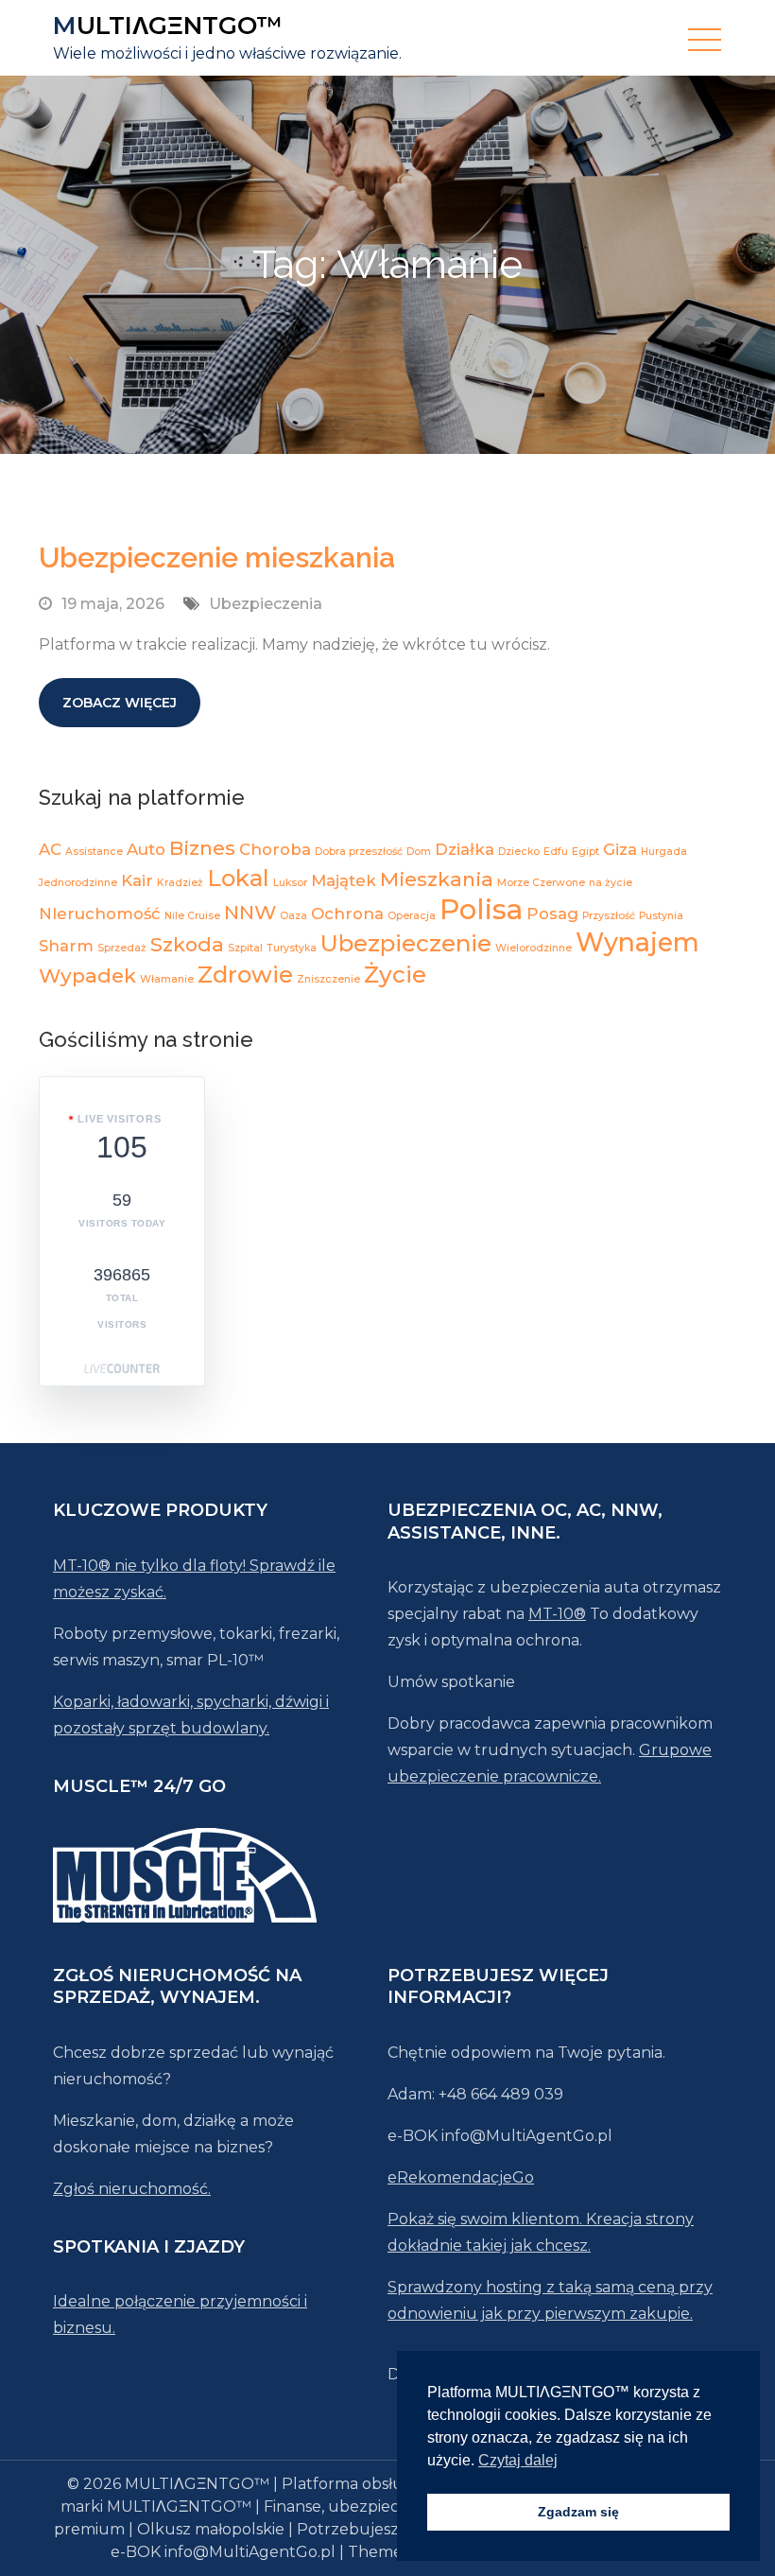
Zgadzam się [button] (578, 2512)
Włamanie (167, 979)
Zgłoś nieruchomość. (132, 2189)
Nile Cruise (192, 916)
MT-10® (557, 1614)
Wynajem (637, 942)
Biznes (202, 848)
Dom (419, 852)
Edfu (556, 852)
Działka (465, 849)
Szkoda (187, 944)
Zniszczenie (328, 979)
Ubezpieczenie (406, 943)
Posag (552, 914)
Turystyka (292, 948)
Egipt (586, 852)
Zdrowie (245, 975)
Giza (620, 849)
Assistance (94, 852)
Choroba (275, 849)
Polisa (481, 909)
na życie (611, 883)
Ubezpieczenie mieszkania (217, 557)
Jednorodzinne (78, 883)
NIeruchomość (100, 914)
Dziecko (519, 852)
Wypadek (87, 975)
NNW (250, 912)
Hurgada (664, 852)
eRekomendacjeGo (461, 2177)
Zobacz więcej (120, 703)
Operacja (412, 916)
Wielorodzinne (534, 948)
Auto (146, 849)
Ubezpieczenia (266, 604)
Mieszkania (437, 879)
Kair (137, 880)
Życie (395, 975)
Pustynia (661, 916)
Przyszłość (609, 916)
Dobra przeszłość (359, 852)
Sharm (66, 946)
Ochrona (347, 914)
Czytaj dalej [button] (518, 2460)
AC (50, 849)
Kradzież (180, 883)
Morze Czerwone (541, 883)
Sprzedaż (122, 948)
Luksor (290, 883)
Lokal (238, 878)
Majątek (344, 880)
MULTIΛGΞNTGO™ (168, 26)
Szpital (245, 948)
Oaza (293, 916)
